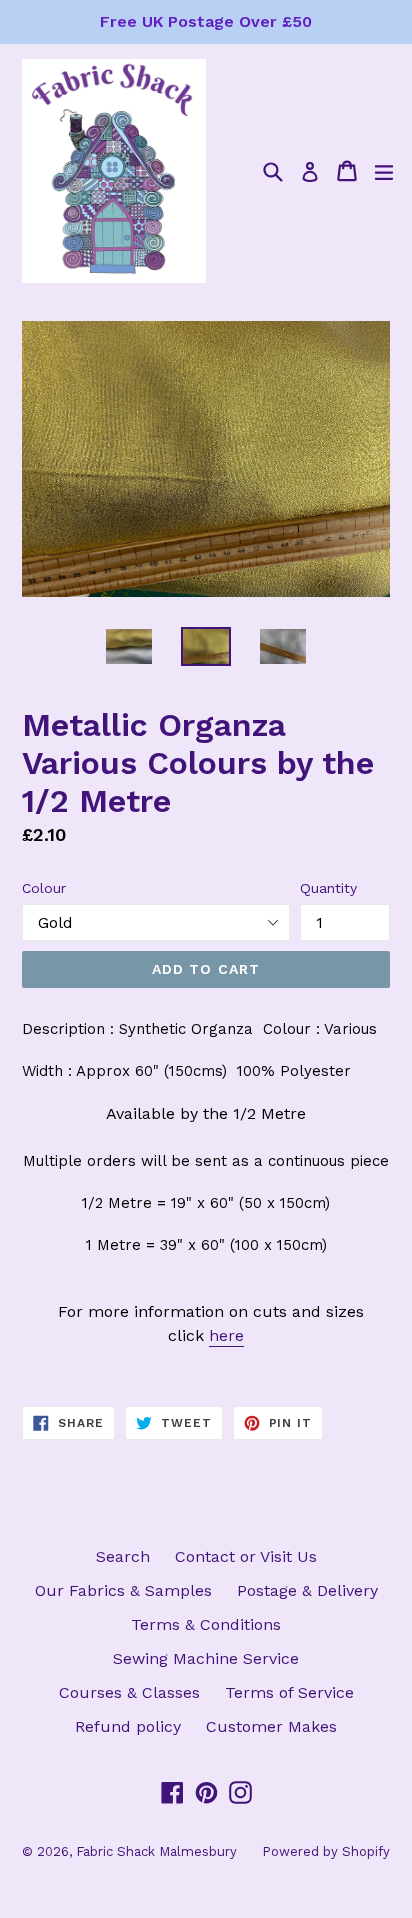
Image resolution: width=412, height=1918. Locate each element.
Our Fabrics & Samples (123, 1590)
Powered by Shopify (326, 1851)
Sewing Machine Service (206, 1658)
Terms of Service (289, 1692)
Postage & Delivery (307, 1590)
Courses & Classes (129, 1692)
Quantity (328, 888)
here (226, 1335)
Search (123, 1556)
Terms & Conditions (206, 1624)
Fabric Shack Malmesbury (156, 1851)
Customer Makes (271, 1726)
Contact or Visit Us (246, 1556)
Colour (44, 888)
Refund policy (128, 1726)
